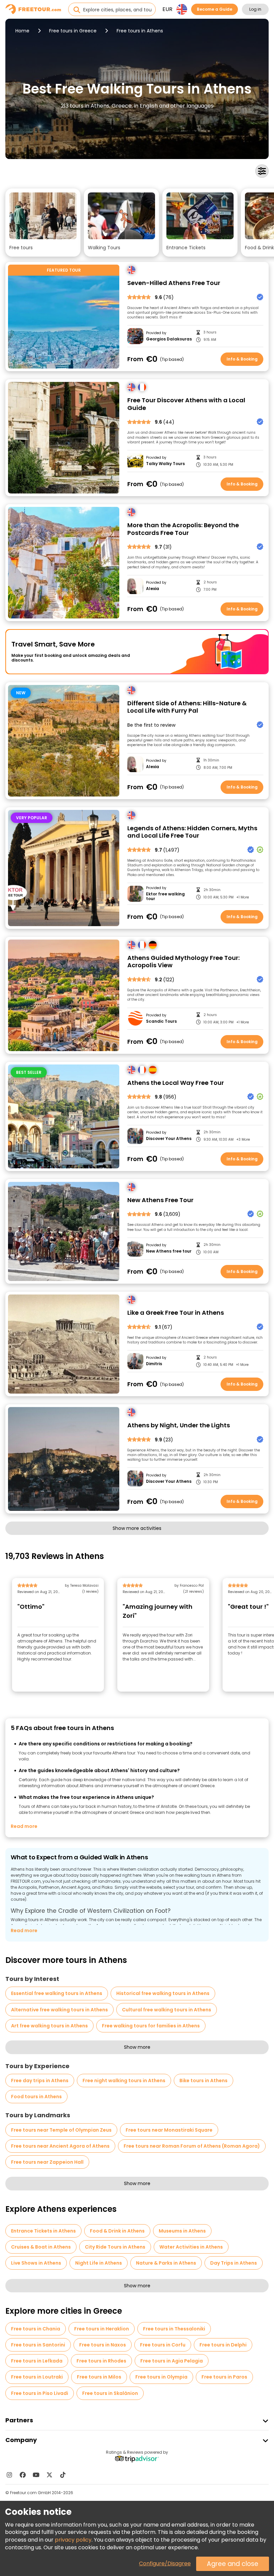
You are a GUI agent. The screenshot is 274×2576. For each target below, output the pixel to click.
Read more (24, 1826)
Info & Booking (242, 359)
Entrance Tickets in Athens (43, 2231)
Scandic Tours (161, 1021)
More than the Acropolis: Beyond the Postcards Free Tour (183, 529)
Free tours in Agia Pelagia (172, 2361)
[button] (43, 223)
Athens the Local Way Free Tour (176, 1083)
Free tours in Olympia (161, 2377)
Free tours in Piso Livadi (40, 2393)
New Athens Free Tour (160, 1200)
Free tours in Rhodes (101, 2361)
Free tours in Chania (36, 2329)
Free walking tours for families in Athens (151, 2026)
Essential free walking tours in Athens (57, 1993)
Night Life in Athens (99, 2263)
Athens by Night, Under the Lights (179, 1425)
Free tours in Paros (224, 2377)
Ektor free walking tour (165, 897)
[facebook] (23, 2475)
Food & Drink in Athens (117, 2231)
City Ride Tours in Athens (115, 2247)
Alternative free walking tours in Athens (59, 2010)
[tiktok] (63, 2475)
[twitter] (49, 2475)
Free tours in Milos (99, 2377)
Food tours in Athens (36, 2097)
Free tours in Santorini (38, 2345)
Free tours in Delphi (223, 2345)
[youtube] (36, 2475)
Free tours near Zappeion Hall (47, 2162)
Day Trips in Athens (234, 2263)
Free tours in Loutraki (37, 2377)
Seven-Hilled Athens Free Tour (174, 283)
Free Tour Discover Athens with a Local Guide (186, 404)
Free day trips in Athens (40, 2081)
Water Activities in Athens (191, 2247)
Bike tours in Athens (203, 2081)
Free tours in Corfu (163, 2345)
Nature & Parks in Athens (166, 2263)
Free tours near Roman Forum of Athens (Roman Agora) (192, 2146)
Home (22, 31)
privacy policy (73, 2540)
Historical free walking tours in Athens (163, 1993)
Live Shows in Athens (36, 2263)
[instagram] (9, 2475)
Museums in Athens (182, 2231)
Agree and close (233, 2564)
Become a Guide (215, 9)
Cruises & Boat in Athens (41, 2247)
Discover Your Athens (169, 1139)
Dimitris (154, 1364)
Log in (255, 9)
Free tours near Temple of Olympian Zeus (61, 2130)
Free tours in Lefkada (37, 2361)
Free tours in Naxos (103, 2345)
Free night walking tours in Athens (124, 2081)
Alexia (153, 589)
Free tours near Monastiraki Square (169, 2130)
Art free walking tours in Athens (49, 2026)
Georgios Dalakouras (169, 339)
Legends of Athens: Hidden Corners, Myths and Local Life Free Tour (192, 832)
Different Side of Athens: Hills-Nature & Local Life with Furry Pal (187, 707)
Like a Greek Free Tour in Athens (176, 1313)
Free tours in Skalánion (110, 2393)
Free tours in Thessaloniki (174, 2329)
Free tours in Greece (73, 31)
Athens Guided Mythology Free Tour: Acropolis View (183, 962)
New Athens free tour (169, 1251)
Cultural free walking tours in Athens (167, 2010)
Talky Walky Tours (165, 464)
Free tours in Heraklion (102, 2329)
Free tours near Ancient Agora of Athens (60, 2146)
